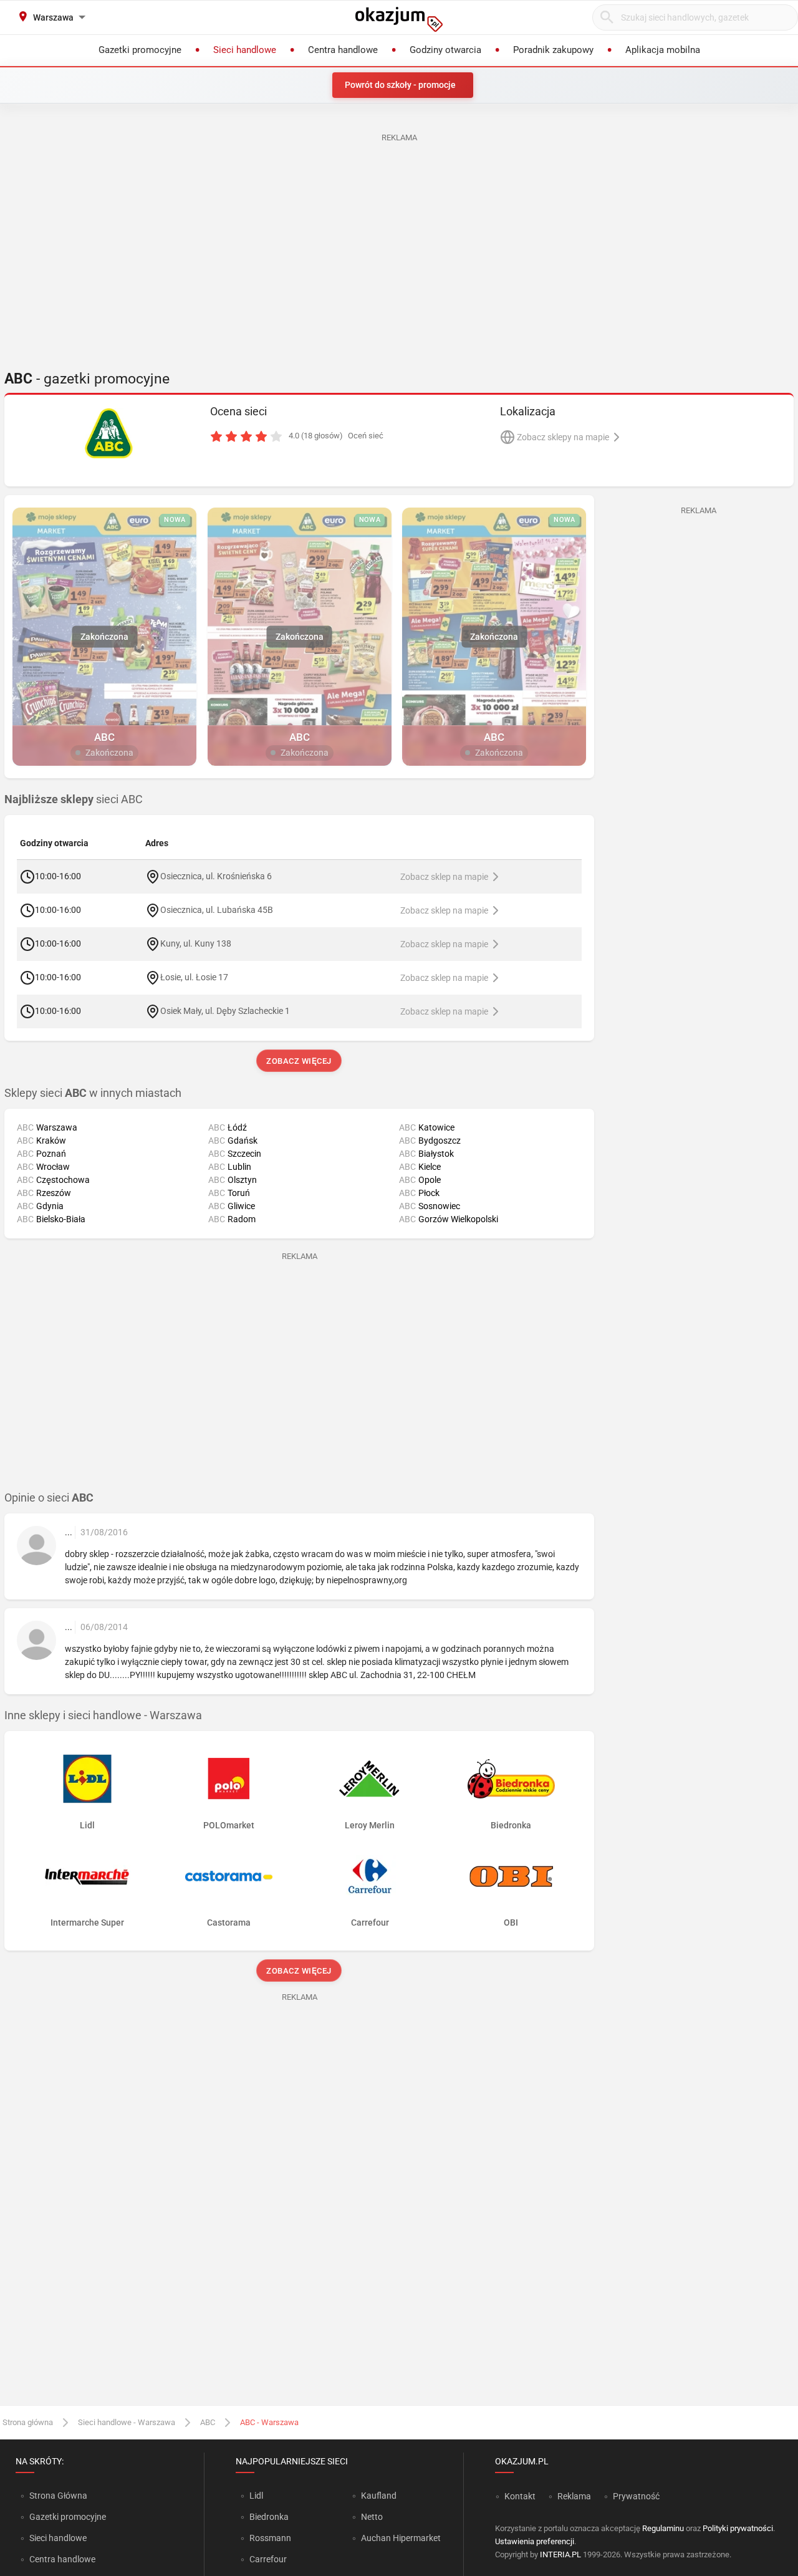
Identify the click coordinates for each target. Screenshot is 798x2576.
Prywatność (636, 2496)
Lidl (256, 2496)
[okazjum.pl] (399, 19)
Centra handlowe (62, 2559)
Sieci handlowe (58, 2538)
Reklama (574, 2496)
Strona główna (28, 2422)
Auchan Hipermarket (401, 2538)
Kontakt (520, 2496)
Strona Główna (58, 2496)
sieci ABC (74, 799)
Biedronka (269, 2517)
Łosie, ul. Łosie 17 (194, 977)
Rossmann (270, 2538)
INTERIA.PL (560, 2554)
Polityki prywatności (738, 2528)
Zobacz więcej (300, 1061)
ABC (208, 2422)
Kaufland (379, 2496)
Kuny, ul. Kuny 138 (196, 943)
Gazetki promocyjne (68, 2517)
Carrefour (268, 2559)
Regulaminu (663, 2528)
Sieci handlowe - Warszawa (127, 2422)
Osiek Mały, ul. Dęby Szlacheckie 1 (225, 1011)
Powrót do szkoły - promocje (400, 85)
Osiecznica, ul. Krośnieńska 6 (216, 876)
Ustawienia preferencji (535, 2541)
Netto (372, 2517)
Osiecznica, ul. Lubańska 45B (217, 910)
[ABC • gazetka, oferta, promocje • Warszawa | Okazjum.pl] (109, 433)
